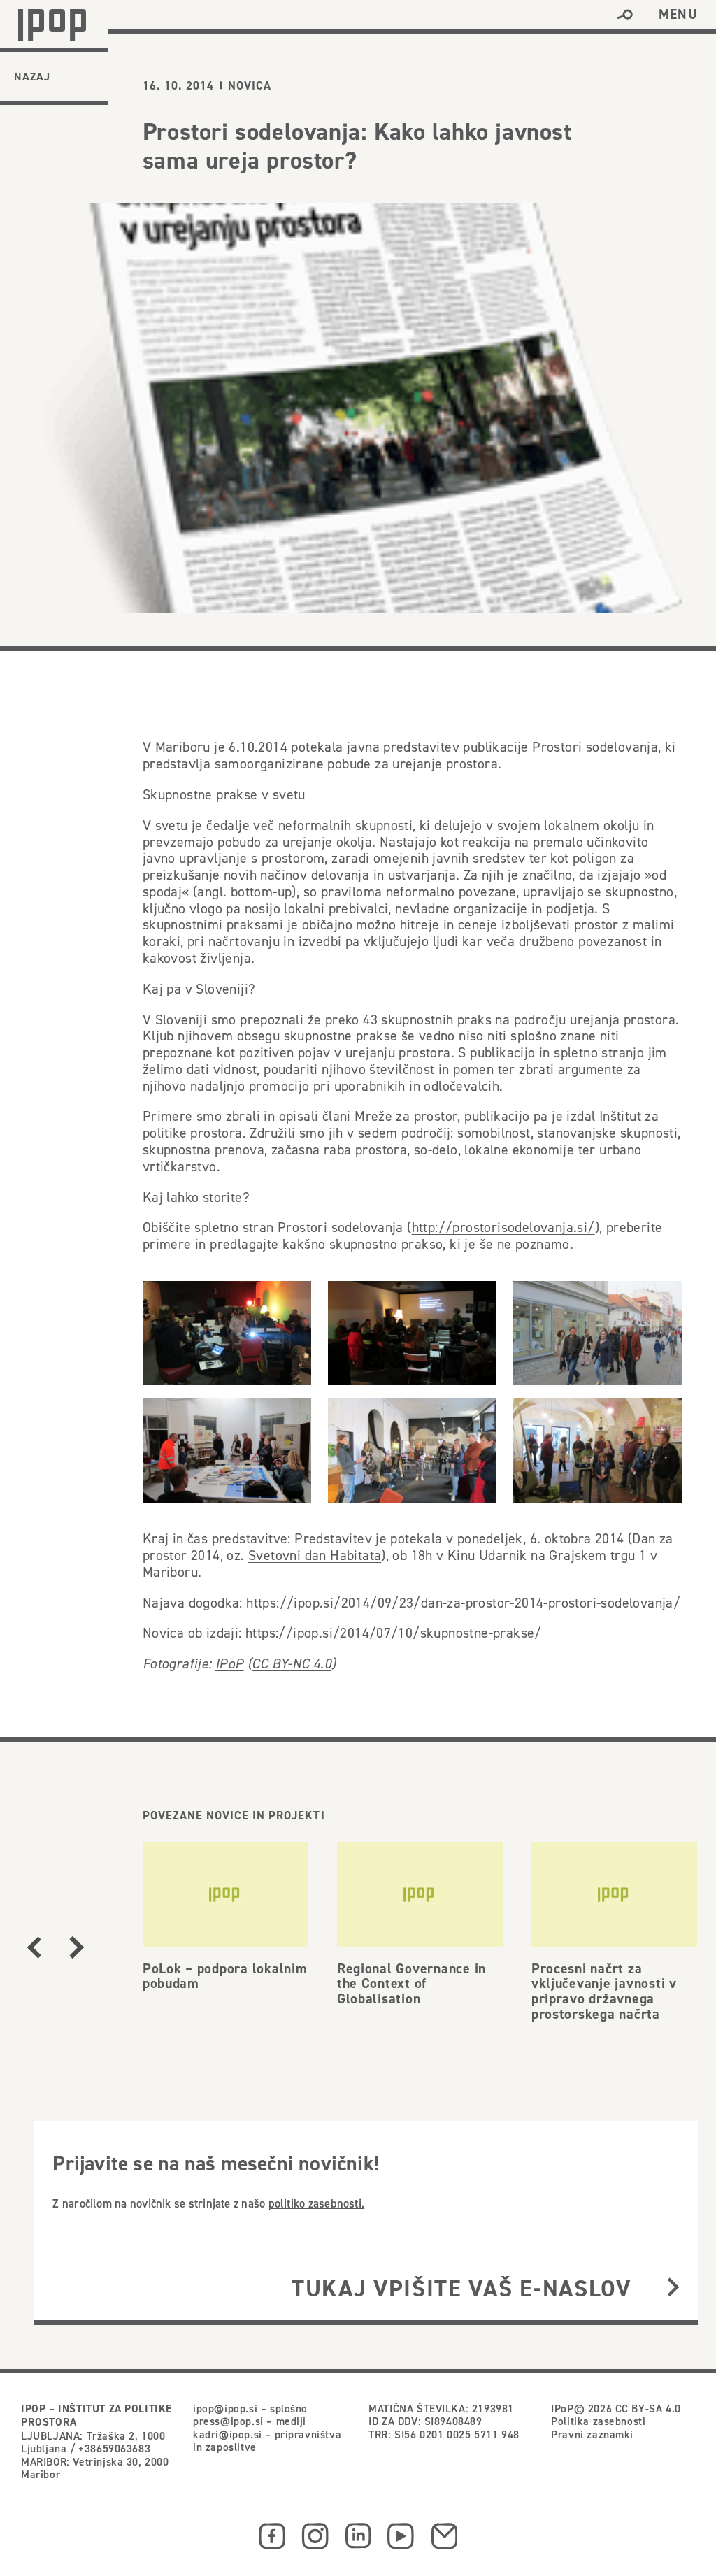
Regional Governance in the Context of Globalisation (411, 1984)
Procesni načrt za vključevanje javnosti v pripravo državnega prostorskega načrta (604, 1991)
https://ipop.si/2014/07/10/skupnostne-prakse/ (394, 1633)
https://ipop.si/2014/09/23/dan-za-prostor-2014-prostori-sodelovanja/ (463, 1603)
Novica (250, 86)
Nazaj (32, 77)
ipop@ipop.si (225, 2408)
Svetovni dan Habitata (315, 1555)
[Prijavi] (673, 2288)
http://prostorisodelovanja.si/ (503, 1227)
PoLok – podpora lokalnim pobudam (225, 1976)
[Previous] (34, 1947)
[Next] (77, 1947)
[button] (625, 15)
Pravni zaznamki (592, 2434)
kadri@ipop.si (228, 2434)
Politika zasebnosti (598, 2421)
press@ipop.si (228, 2421)
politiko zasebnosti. (317, 2203)
